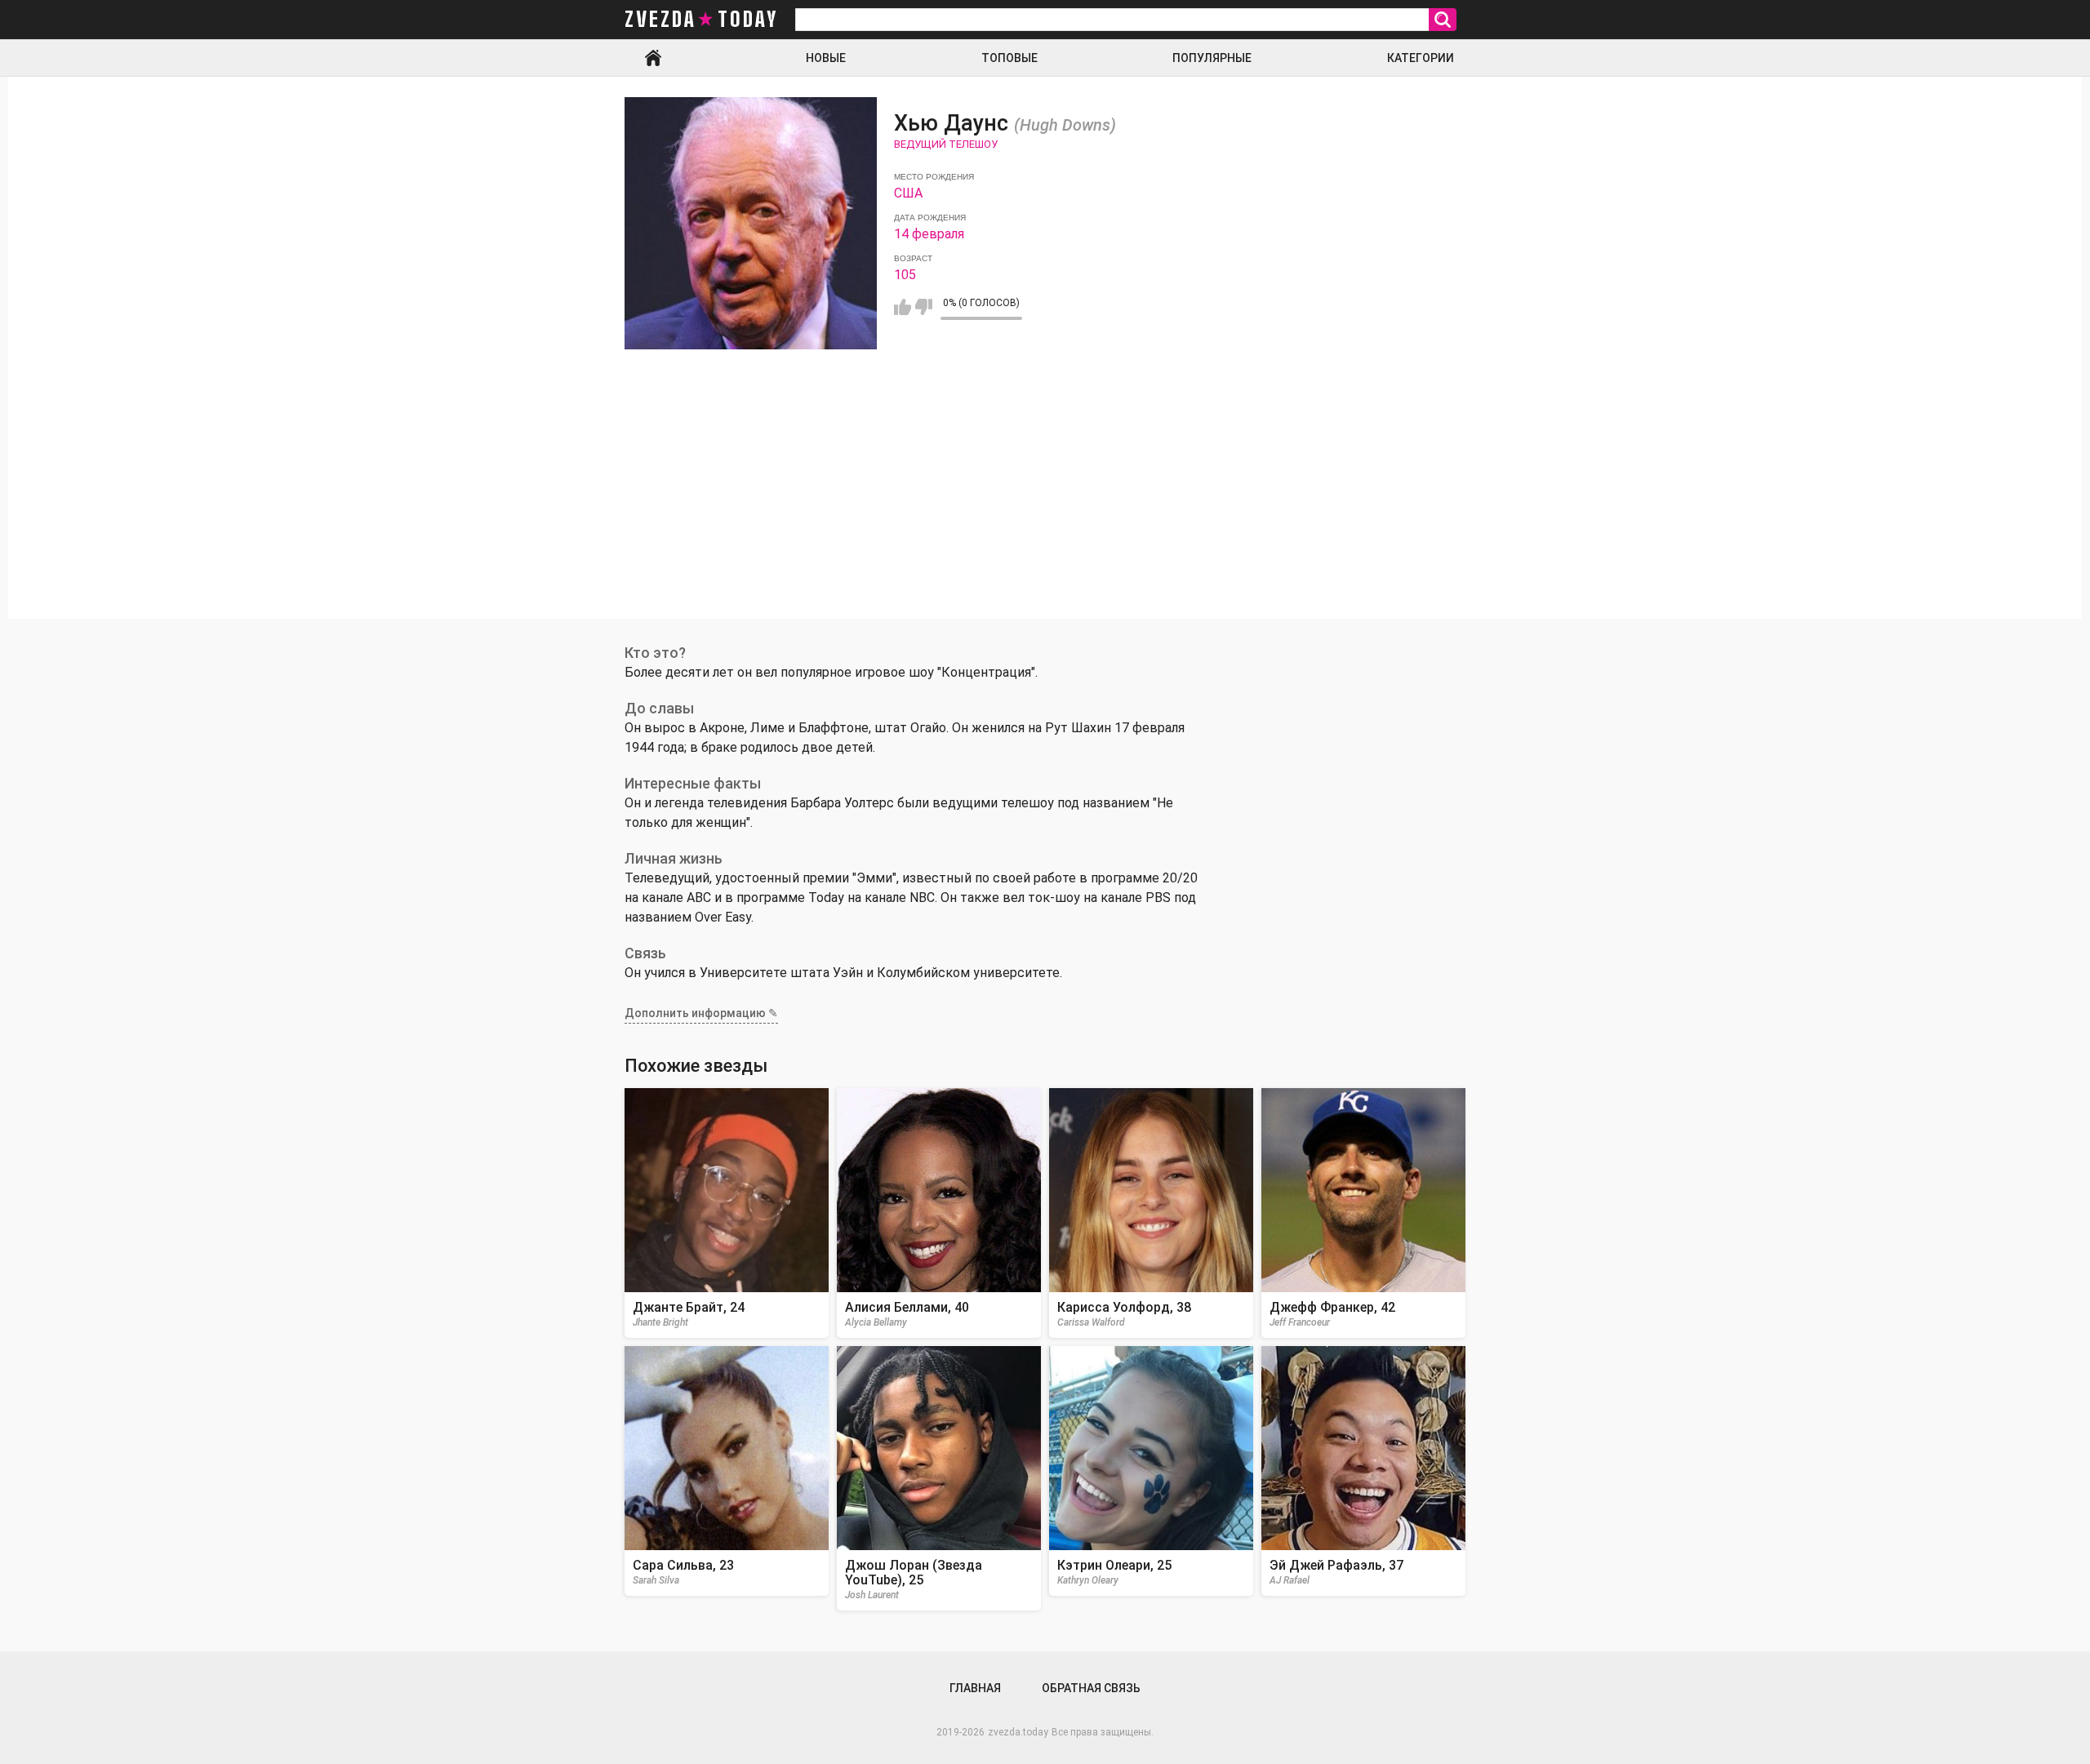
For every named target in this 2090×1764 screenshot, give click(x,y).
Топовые (1009, 58)
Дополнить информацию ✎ (701, 1013)
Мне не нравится (924, 307)
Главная (653, 58)
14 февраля (929, 234)
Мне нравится (903, 307)
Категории (1421, 58)
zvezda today (701, 20)
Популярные (1212, 58)
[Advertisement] (1045, 504)
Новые (826, 58)
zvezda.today (1018, 1732)
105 (905, 275)
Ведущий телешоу (946, 144)
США (908, 193)
